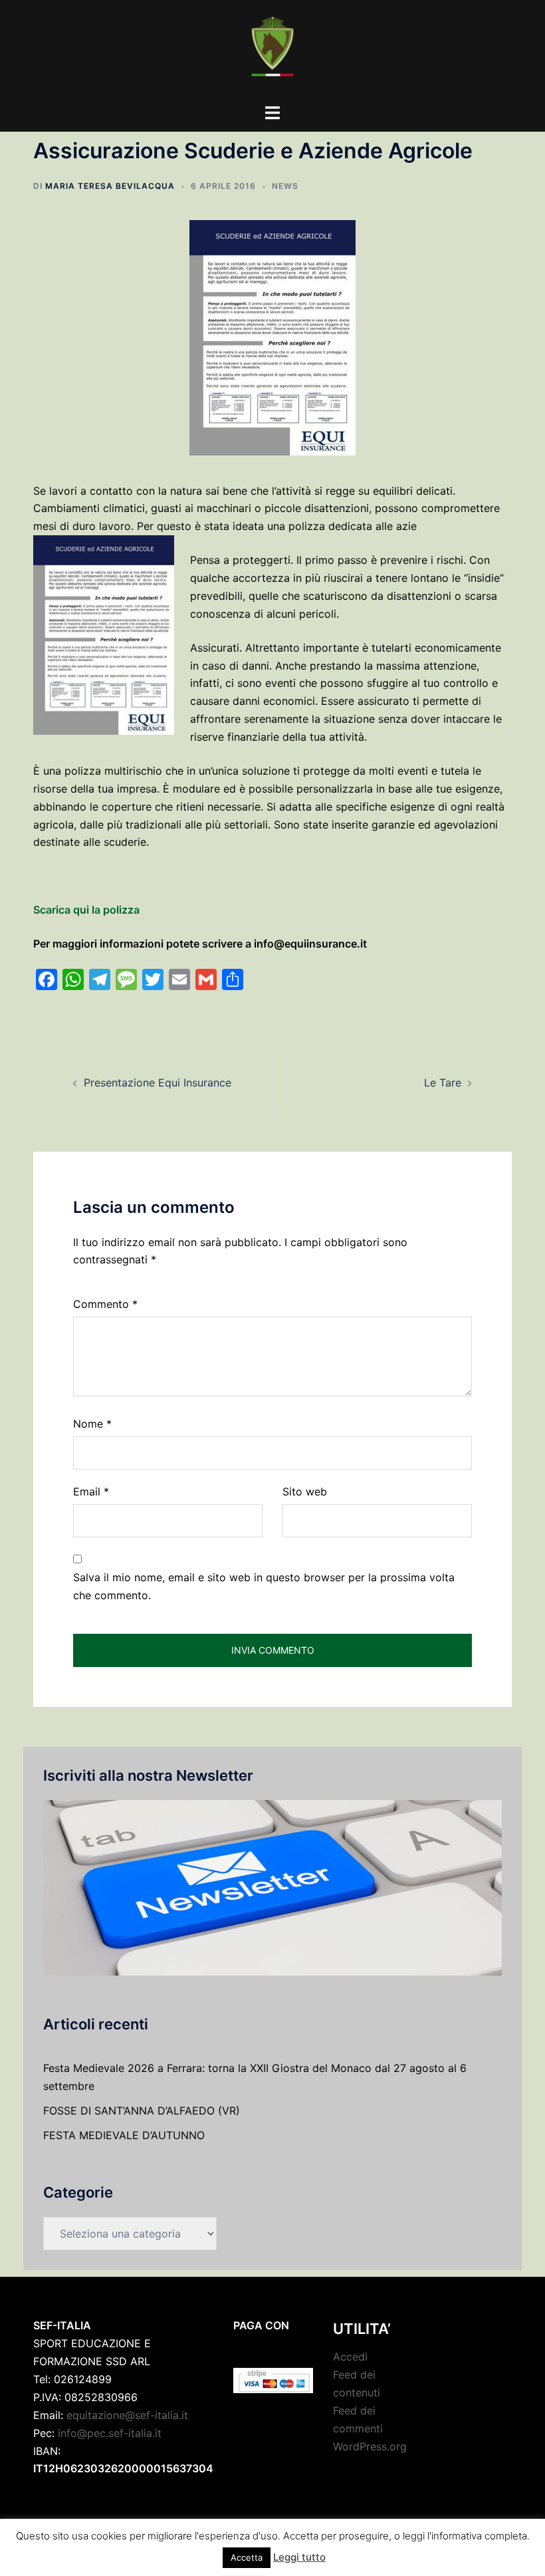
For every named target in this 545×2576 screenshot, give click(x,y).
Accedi (350, 2357)
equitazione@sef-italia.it (127, 2415)
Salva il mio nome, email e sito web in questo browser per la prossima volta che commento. (264, 1586)
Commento (105, 1304)
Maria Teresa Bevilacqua (110, 186)
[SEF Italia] (272, 51)
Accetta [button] (247, 2557)
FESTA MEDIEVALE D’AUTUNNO (124, 2135)
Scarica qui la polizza (86, 910)
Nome (92, 1424)
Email (91, 1491)
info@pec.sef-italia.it (110, 2433)
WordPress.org (370, 2446)
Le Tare (443, 1083)
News (285, 186)
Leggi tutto (299, 2557)
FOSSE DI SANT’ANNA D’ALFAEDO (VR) (142, 2111)
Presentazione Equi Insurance (158, 1083)
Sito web (305, 1491)
